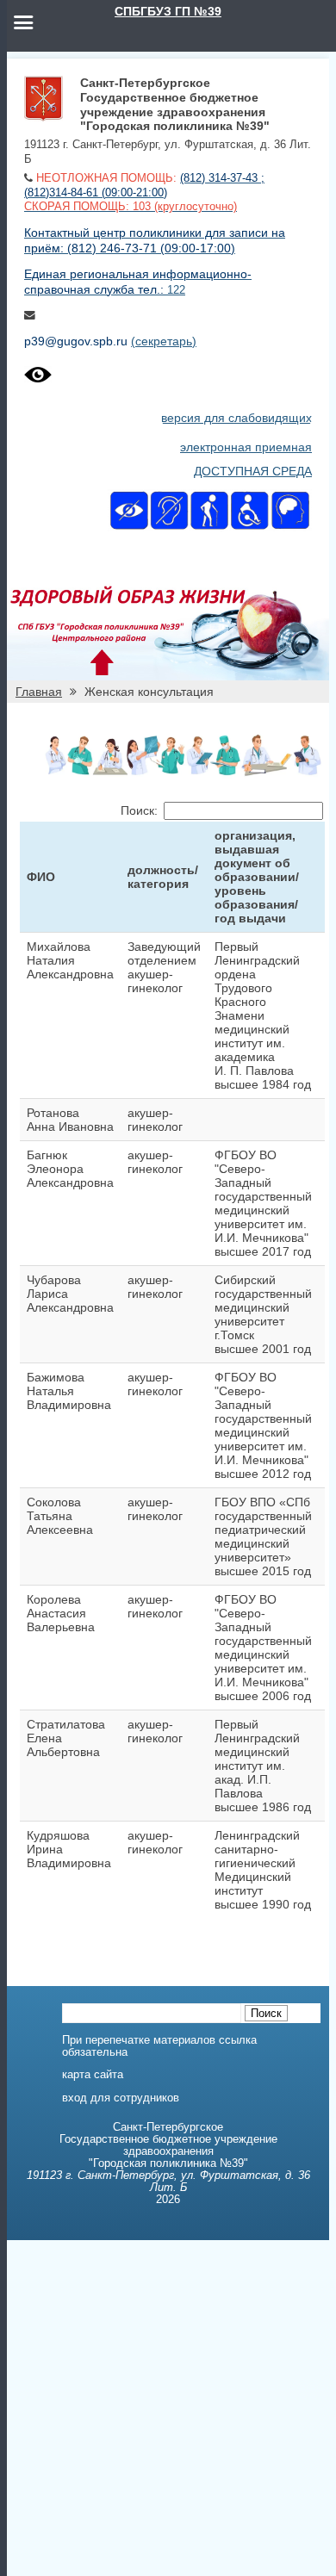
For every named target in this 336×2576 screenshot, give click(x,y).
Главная (39, 692)
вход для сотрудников (121, 2098)
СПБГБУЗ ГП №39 (168, 11)
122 (176, 290)
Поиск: (139, 810)
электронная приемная (246, 447)
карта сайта (93, 2075)
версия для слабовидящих (236, 418)
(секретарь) (164, 341)
